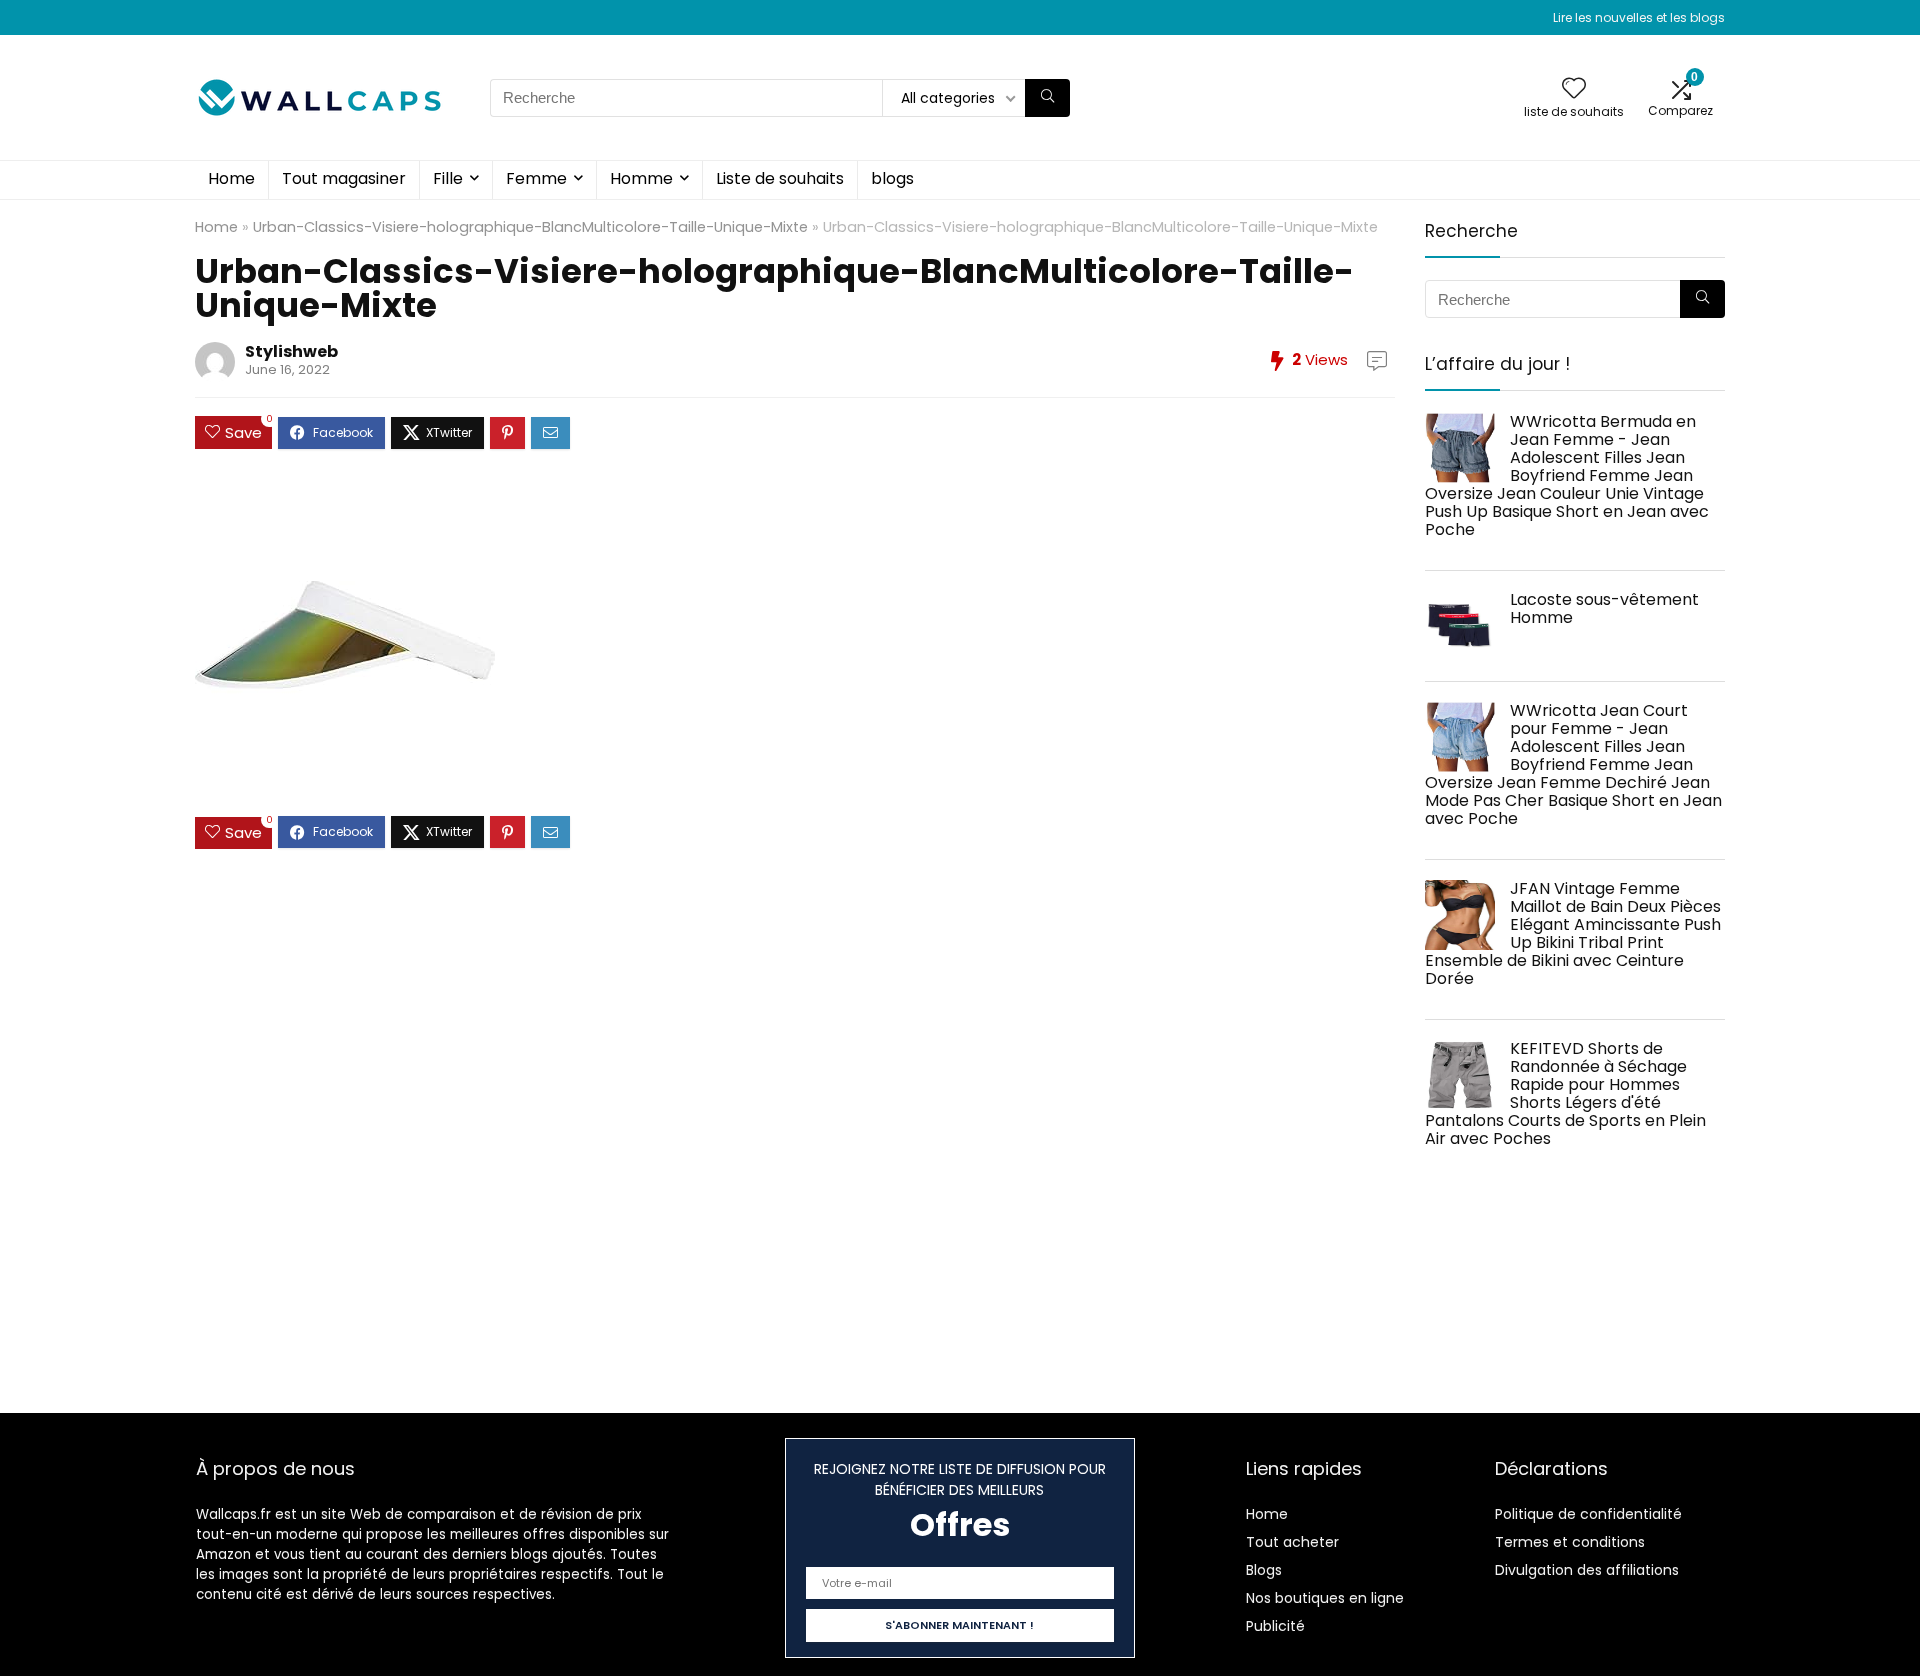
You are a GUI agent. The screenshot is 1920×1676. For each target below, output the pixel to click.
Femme (536, 178)
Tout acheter (1292, 1542)
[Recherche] (1047, 98)
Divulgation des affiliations (1587, 1570)
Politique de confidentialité (1588, 1514)
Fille (448, 178)
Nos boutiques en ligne (1325, 1598)
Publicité (1275, 1626)
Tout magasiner (344, 178)
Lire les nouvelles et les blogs (1639, 17)
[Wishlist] (1574, 89)
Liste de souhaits (780, 178)
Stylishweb (291, 351)
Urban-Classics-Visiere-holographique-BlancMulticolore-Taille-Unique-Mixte (530, 227)
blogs (892, 178)
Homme (641, 178)
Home (231, 178)
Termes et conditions (1570, 1542)
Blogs (1264, 1570)
